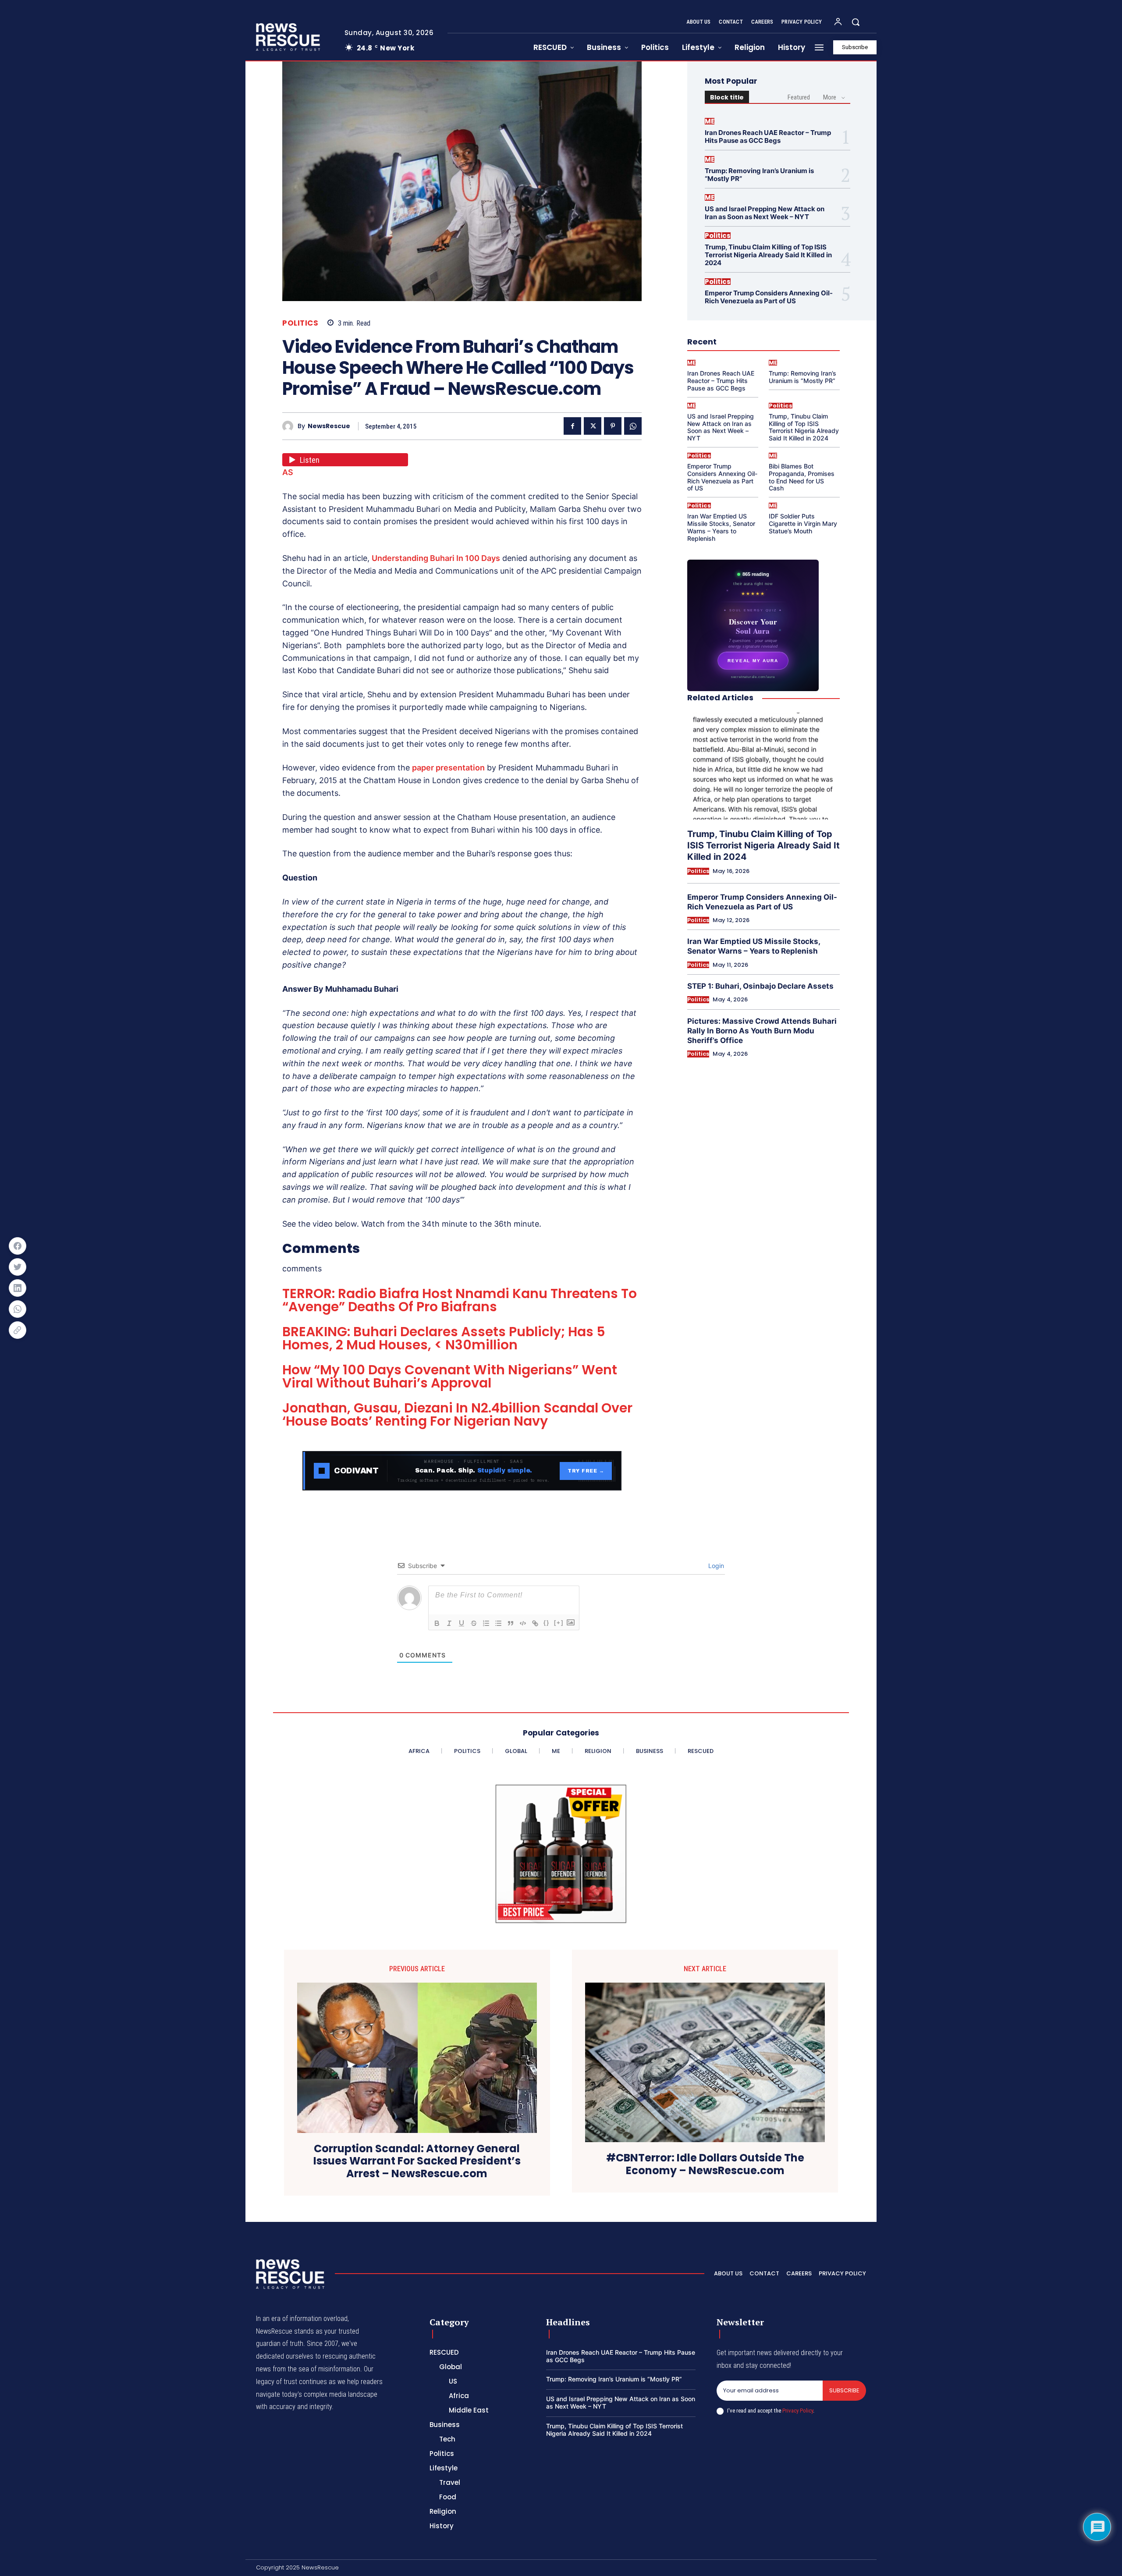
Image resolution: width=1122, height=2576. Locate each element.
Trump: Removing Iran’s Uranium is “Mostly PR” (759, 175)
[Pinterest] (613, 426)
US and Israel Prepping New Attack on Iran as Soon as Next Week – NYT (765, 213)
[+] (559, 1623)
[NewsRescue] (289, 37)
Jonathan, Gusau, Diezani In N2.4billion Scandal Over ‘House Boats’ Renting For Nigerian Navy (457, 1414)
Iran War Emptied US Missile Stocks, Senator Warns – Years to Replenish (721, 527)
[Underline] (462, 1623)
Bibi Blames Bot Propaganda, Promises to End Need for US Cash (802, 477)
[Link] (535, 1623)
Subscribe (844, 2390)
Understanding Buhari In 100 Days (436, 558)
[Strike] (474, 1623)
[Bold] (437, 1623)
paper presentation (448, 768)
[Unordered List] (498, 1623)
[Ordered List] (486, 1623)
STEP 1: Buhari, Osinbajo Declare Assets (760, 986)
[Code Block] (523, 1623)
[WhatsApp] (633, 426)
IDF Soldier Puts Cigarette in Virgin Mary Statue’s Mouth (803, 523)
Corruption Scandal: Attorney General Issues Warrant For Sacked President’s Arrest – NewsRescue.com (417, 2161)
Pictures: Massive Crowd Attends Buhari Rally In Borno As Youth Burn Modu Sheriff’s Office (762, 1031)
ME (710, 121)
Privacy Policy (798, 2411)
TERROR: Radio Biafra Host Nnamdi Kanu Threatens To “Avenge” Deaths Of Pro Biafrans (460, 1300)
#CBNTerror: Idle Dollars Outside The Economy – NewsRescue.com (705, 2164)
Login (715, 1566)
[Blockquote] (511, 1623)
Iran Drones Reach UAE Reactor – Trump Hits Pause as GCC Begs (768, 137)
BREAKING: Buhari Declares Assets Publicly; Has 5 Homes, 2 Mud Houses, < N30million (444, 1338)
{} (547, 1623)
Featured (799, 97)
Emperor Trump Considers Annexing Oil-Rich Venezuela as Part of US (769, 297)
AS (288, 472)
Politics (300, 323)
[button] (856, 22)
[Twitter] (593, 426)
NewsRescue (329, 426)
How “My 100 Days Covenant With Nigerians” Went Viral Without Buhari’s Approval (450, 1376)
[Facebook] (572, 426)
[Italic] (449, 1623)
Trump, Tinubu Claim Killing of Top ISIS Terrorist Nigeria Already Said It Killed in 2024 (768, 255)
